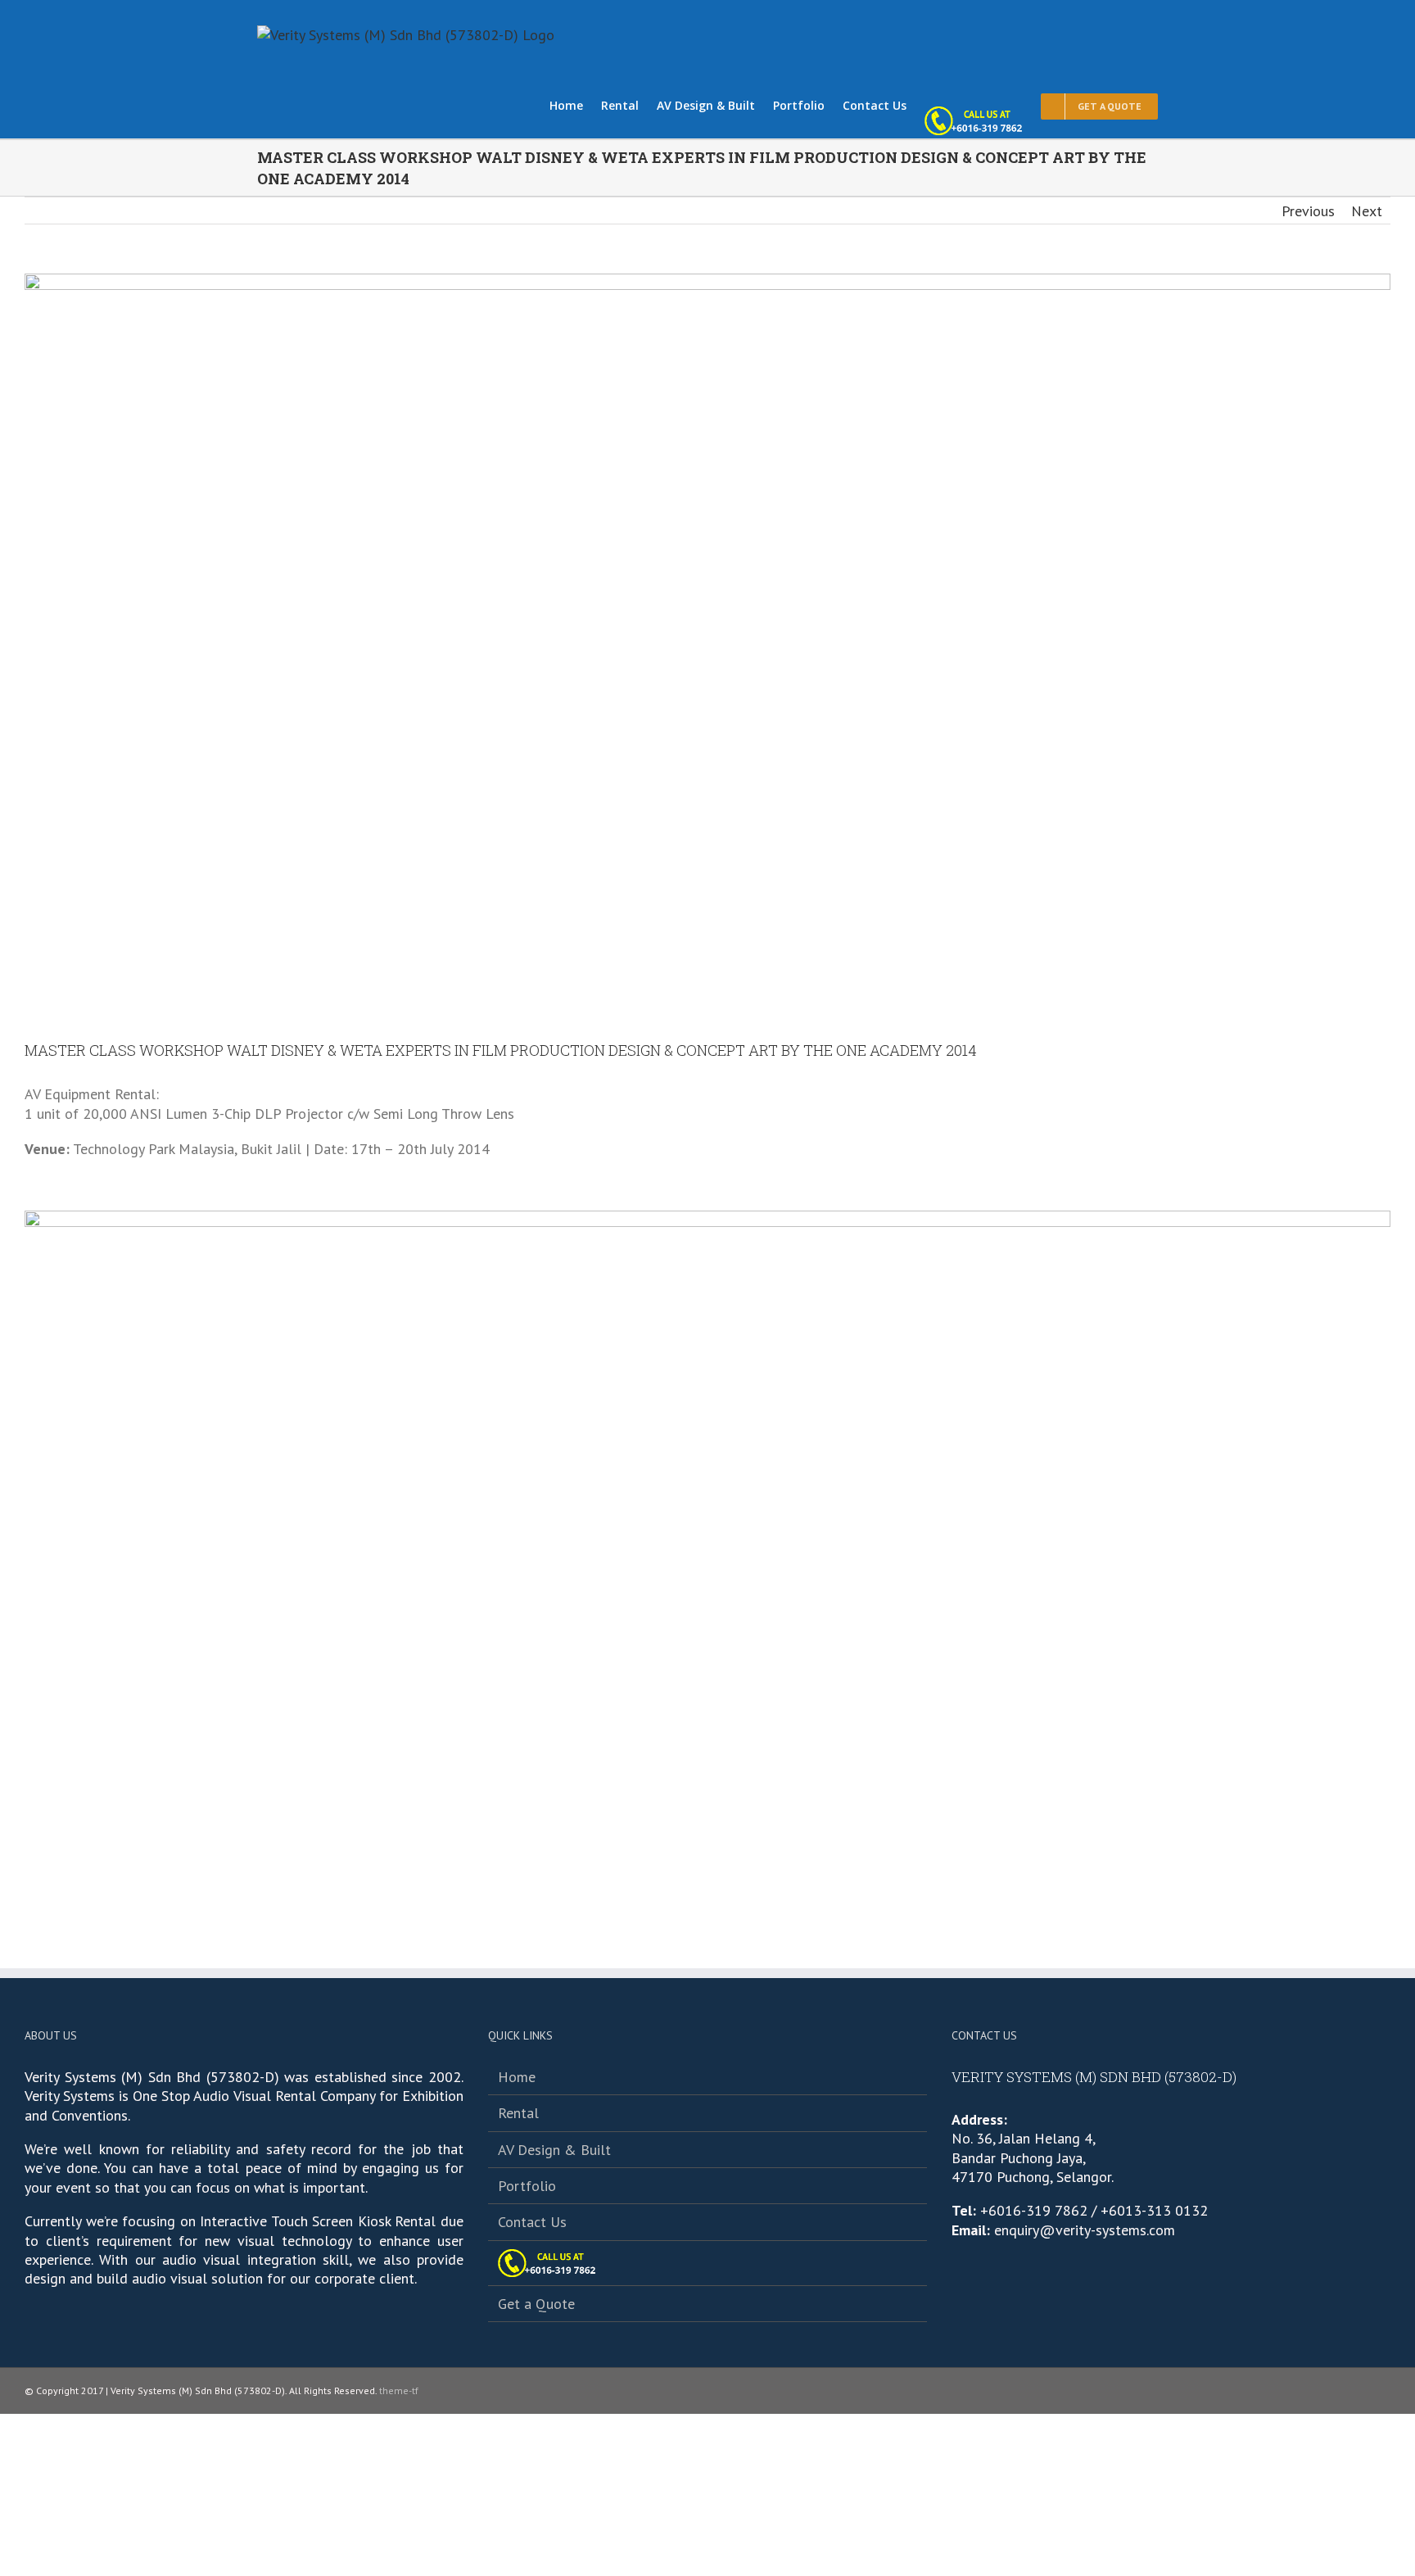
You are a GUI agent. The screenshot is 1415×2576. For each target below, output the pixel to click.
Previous (1308, 211)
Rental (518, 2113)
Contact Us (532, 2222)
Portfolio (527, 2186)
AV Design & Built (554, 2150)
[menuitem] (575, 104)
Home (517, 2077)
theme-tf (398, 2390)
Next (1367, 211)
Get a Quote (536, 2304)
